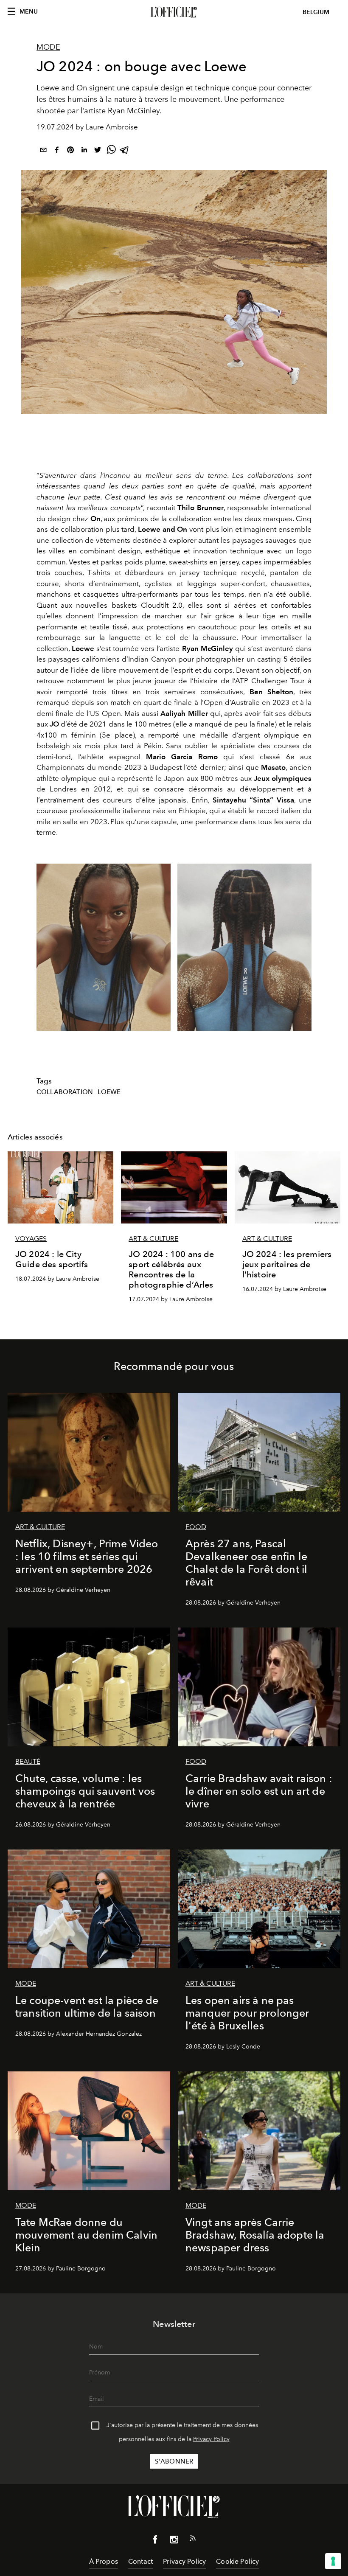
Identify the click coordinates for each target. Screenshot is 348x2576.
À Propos (104, 2561)
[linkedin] (84, 151)
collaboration (65, 1092)
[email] (43, 151)
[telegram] (125, 151)
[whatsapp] (111, 151)
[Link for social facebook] (155, 2541)
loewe (109, 1092)
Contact (140, 2561)
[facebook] (57, 151)
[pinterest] (70, 151)
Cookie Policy (237, 2561)
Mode (48, 47)
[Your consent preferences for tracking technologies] (333, 2561)
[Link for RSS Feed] (193, 2540)
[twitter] (98, 151)
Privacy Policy (211, 2439)
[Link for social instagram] (174, 2541)
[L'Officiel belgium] (174, 12)
